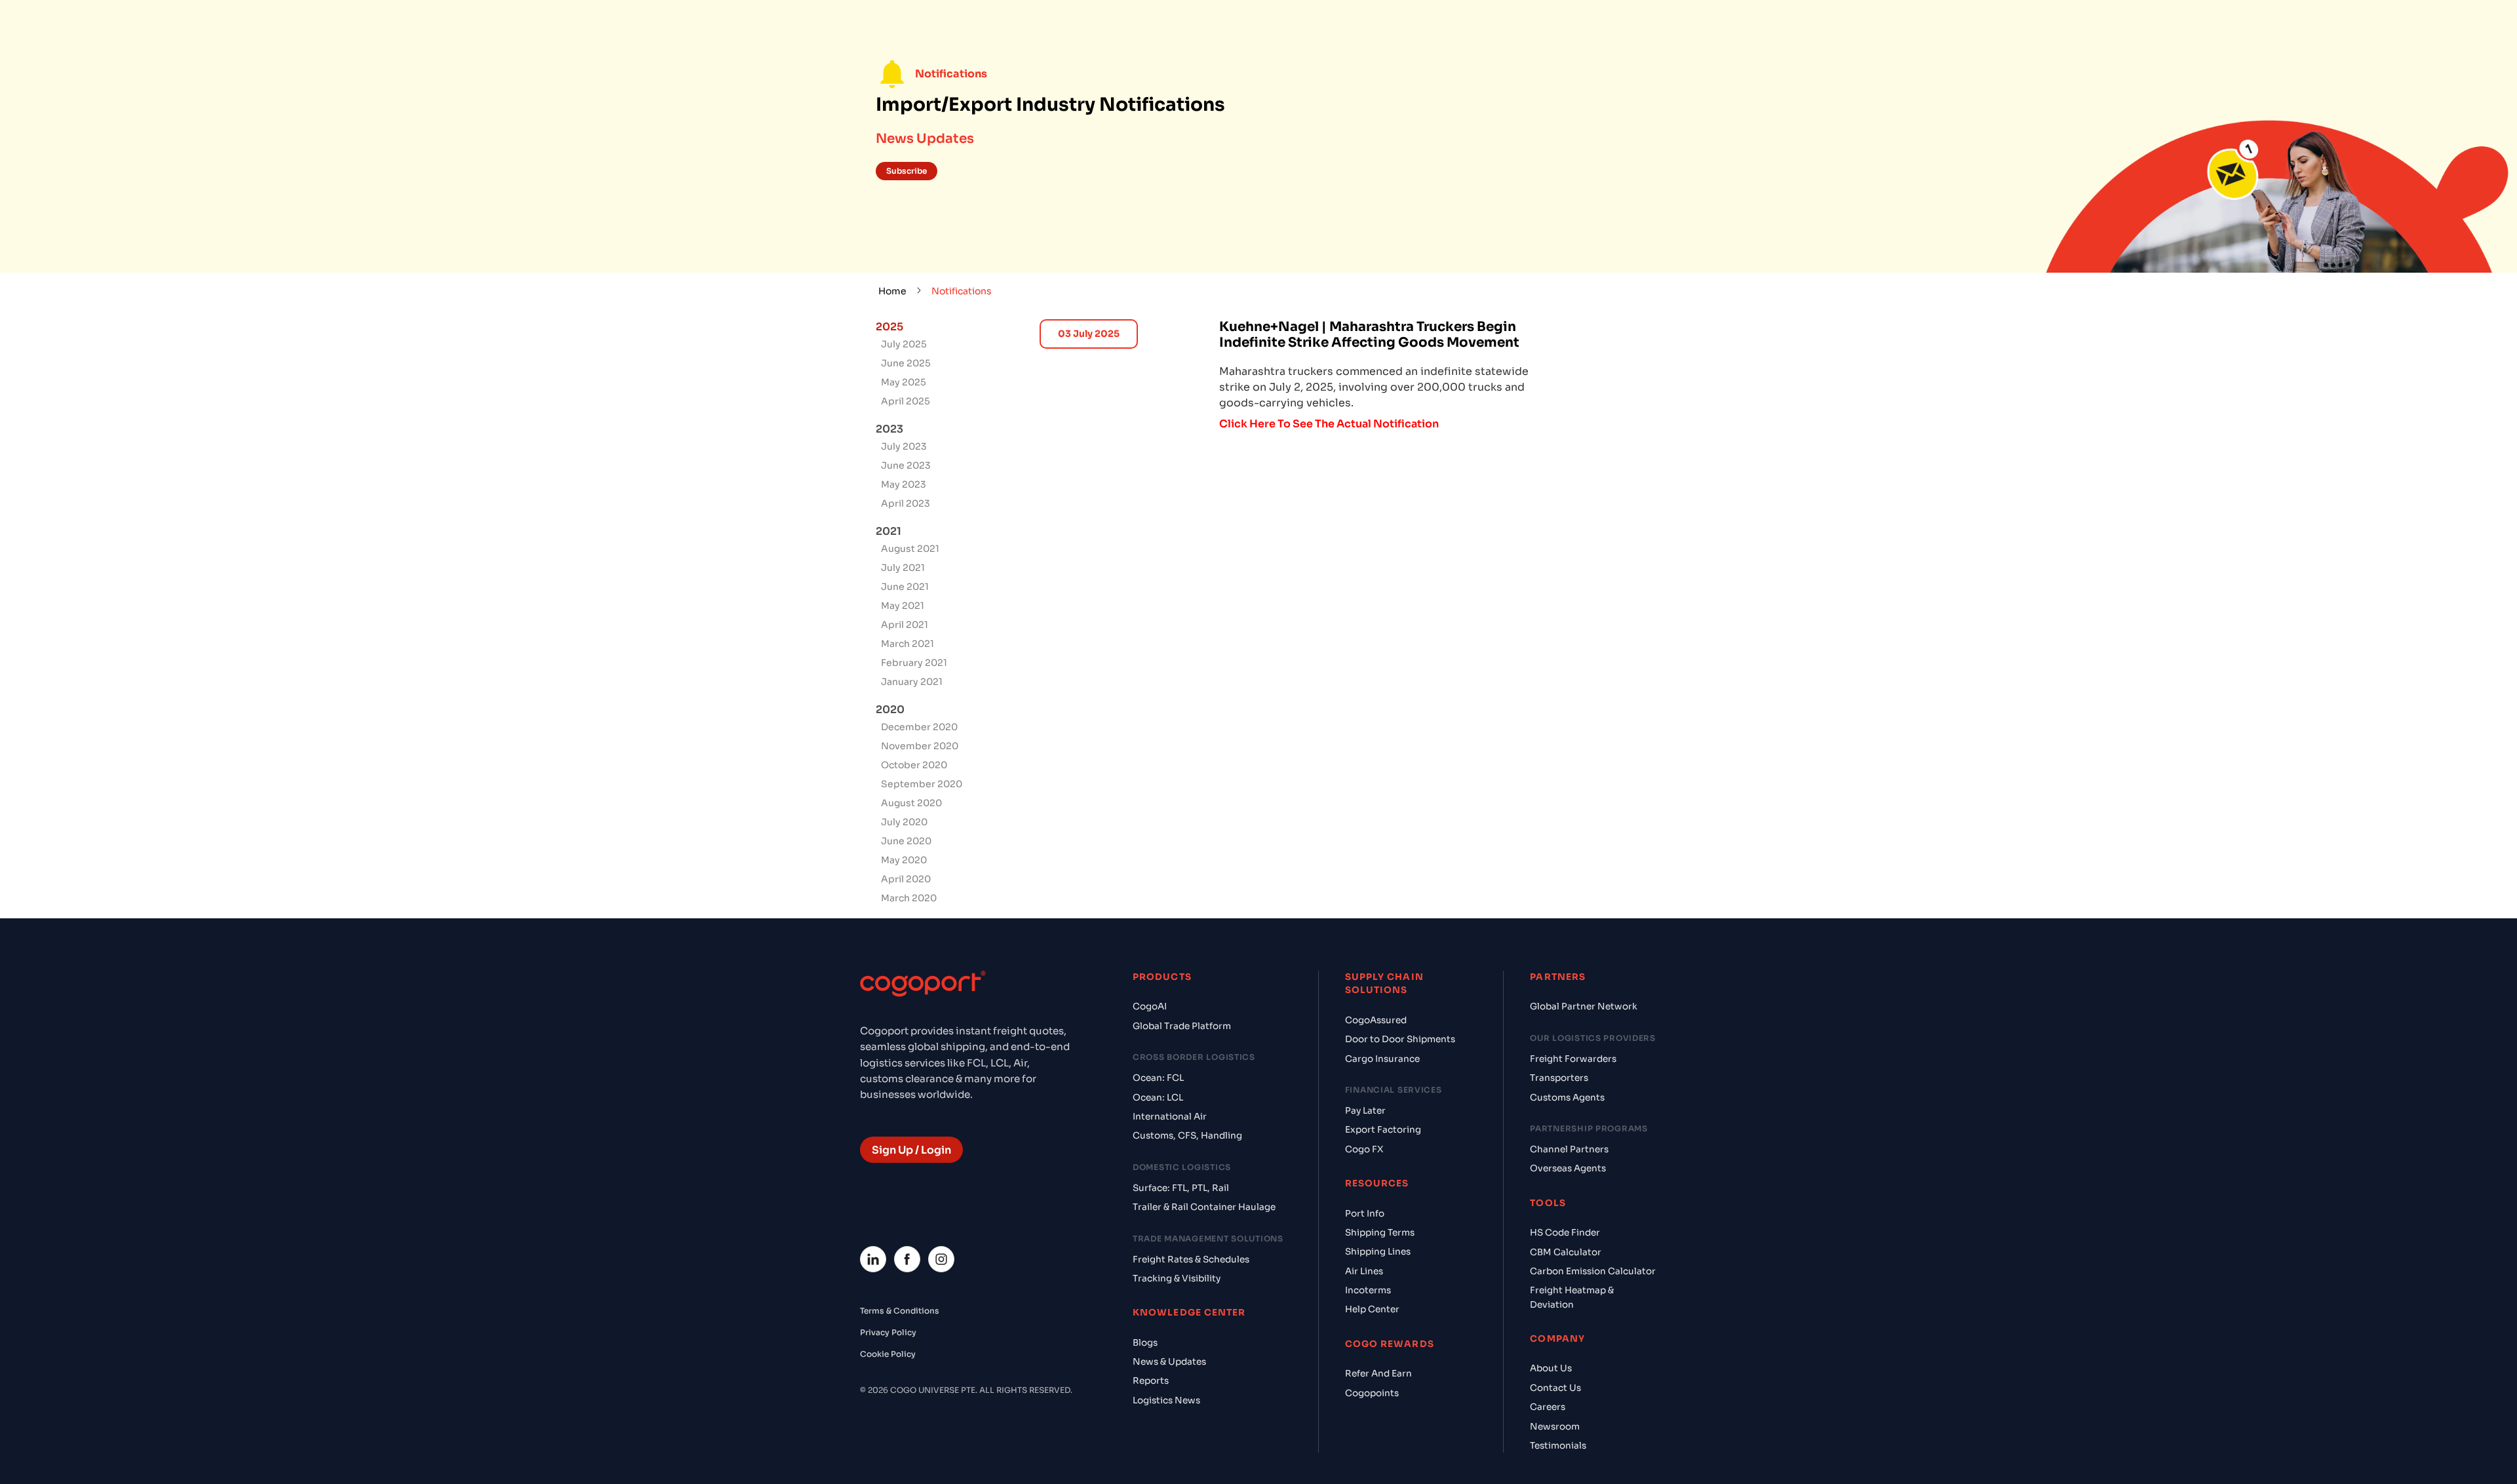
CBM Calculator (1566, 1252)
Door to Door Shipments (1400, 1039)
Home (892, 291)
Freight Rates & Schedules (1191, 1259)
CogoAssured (1376, 1020)
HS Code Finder (1565, 1233)
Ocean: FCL (1158, 1078)
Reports (1151, 1381)
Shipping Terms (1380, 1233)
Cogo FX (1364, 1149)
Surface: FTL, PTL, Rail (1181, 1188)
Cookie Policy (888, 1354)
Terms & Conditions (900, 1311)
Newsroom (1555, 1427)
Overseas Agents (1568, 1168)
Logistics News (1166, 1400)
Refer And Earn (1378, 1374)
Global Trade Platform (1182, 1026)
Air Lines (1364, 1271)
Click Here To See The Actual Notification (1329, 424)
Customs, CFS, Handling (1187, 1136)
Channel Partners (1569, 1149)
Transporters (1559, 1078)
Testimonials (1558, 1446)
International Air (1170, 1117)
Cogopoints (1372, 1393)
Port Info (1365, 1214)
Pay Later (1365, 1111)
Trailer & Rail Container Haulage (1204, 1207)
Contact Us (1555, 1388)
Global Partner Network (1584, 1006)
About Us (1551, 1368)
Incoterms (1368, 1290)
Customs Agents (1567, 1098)
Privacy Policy (888, 1332)
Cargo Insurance (1382, 1059)
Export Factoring (1383, 1130)
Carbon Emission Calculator (1593, 1271)
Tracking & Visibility (1177, 1279)
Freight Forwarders (1573, 1059)
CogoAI (1150, 1006)
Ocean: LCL (1158, 1098)
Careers (1548, 1407)
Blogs (1145, 1343)
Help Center (1372, 1309)
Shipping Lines (1378, 1252)
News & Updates (1169, 1362)
